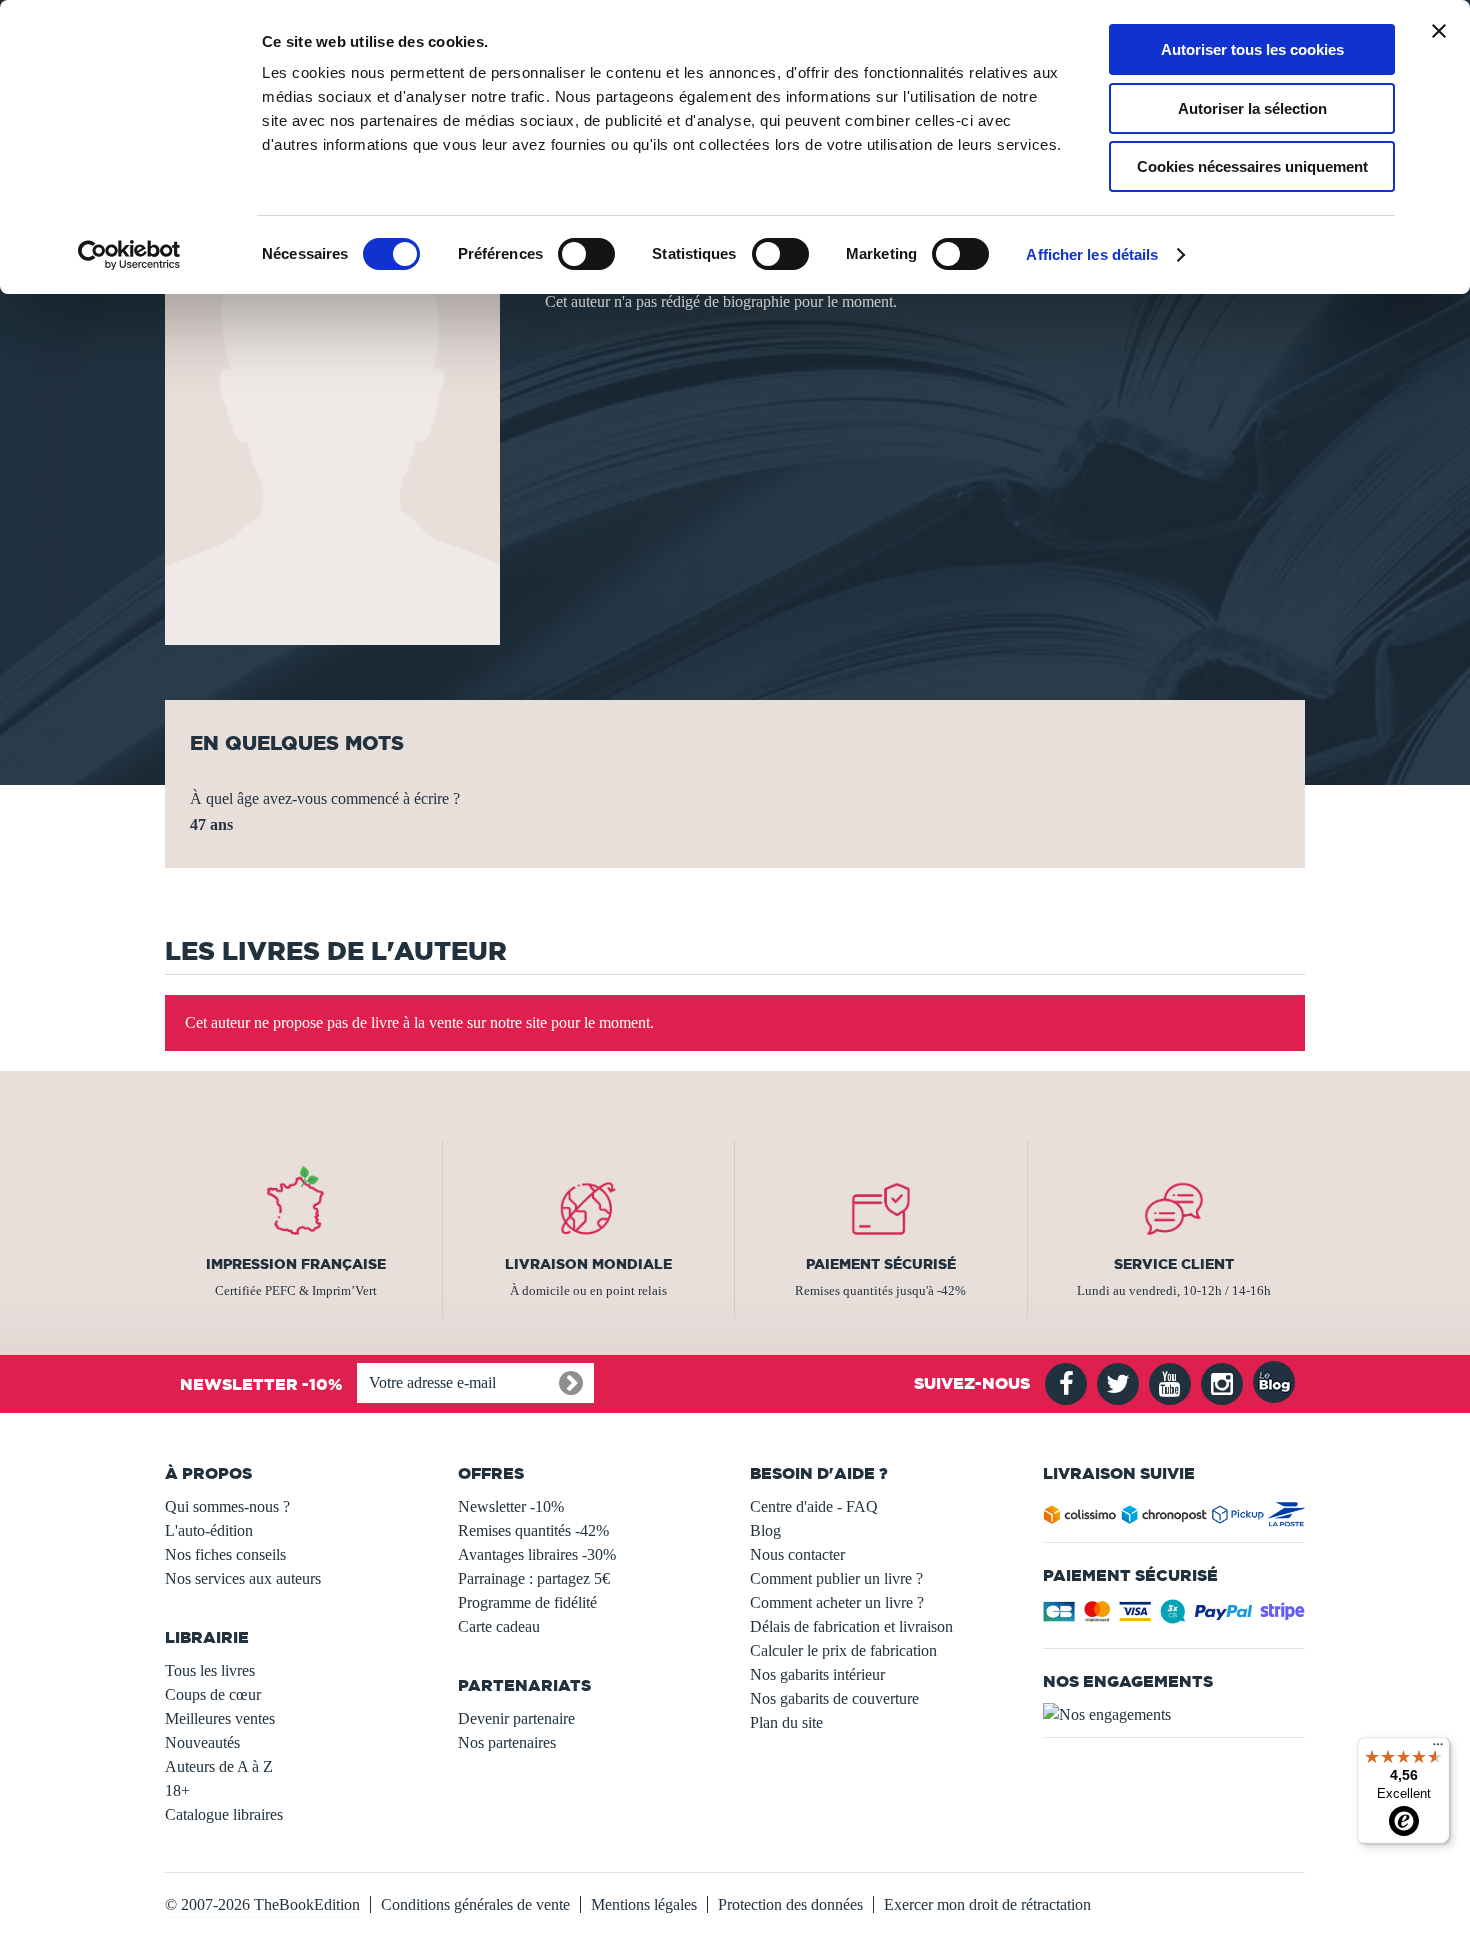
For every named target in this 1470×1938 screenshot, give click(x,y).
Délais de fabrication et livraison (851, 1626)
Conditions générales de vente (475, 1904)
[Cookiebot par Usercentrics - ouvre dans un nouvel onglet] (129, 255)
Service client (1174, 1264)
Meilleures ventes (220, 1718)
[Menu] (1438, 1749)
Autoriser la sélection (1252, 108)
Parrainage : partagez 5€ (534, 1578)
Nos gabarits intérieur (817, 1674)
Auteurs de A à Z (219, 1766)
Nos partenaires (507, 1742)
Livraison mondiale (588, 1264)
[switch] (586, 254)
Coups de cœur (213, 1694)
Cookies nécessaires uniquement (1252, 166)
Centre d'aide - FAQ (814, 1506)
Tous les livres (210, 1670)
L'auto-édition (209, 1530)
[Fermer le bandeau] (1439, 31)
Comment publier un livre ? (836, 1578)
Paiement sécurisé (881, 1264)
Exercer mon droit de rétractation (987, 1904)
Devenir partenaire (516, 1718)
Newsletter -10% (511, 1506)
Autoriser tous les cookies (1252, 49)
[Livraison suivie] (1174, 1518)
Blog (765, 1530)
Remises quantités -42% (533, 1530)
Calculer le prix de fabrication (843, 1650)
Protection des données (790, 1904)
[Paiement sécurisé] (1174, 1617)
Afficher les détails (1092, 254)
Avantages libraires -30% (537, 1554)
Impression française (296, 1264)
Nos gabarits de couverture (834, 1698)
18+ (177, 1790)
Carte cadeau (499, 1626)
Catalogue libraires (224, 1814)
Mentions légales (644, 1904)
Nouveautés (202, 1742)
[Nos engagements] (1174, 1715)
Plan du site (786, 1722)
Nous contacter (797, 1554)
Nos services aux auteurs (243, 1578)
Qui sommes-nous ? (227, 1506)
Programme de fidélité (527, 1602)
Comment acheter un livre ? (837, 1602)
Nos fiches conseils (225, 1554)
